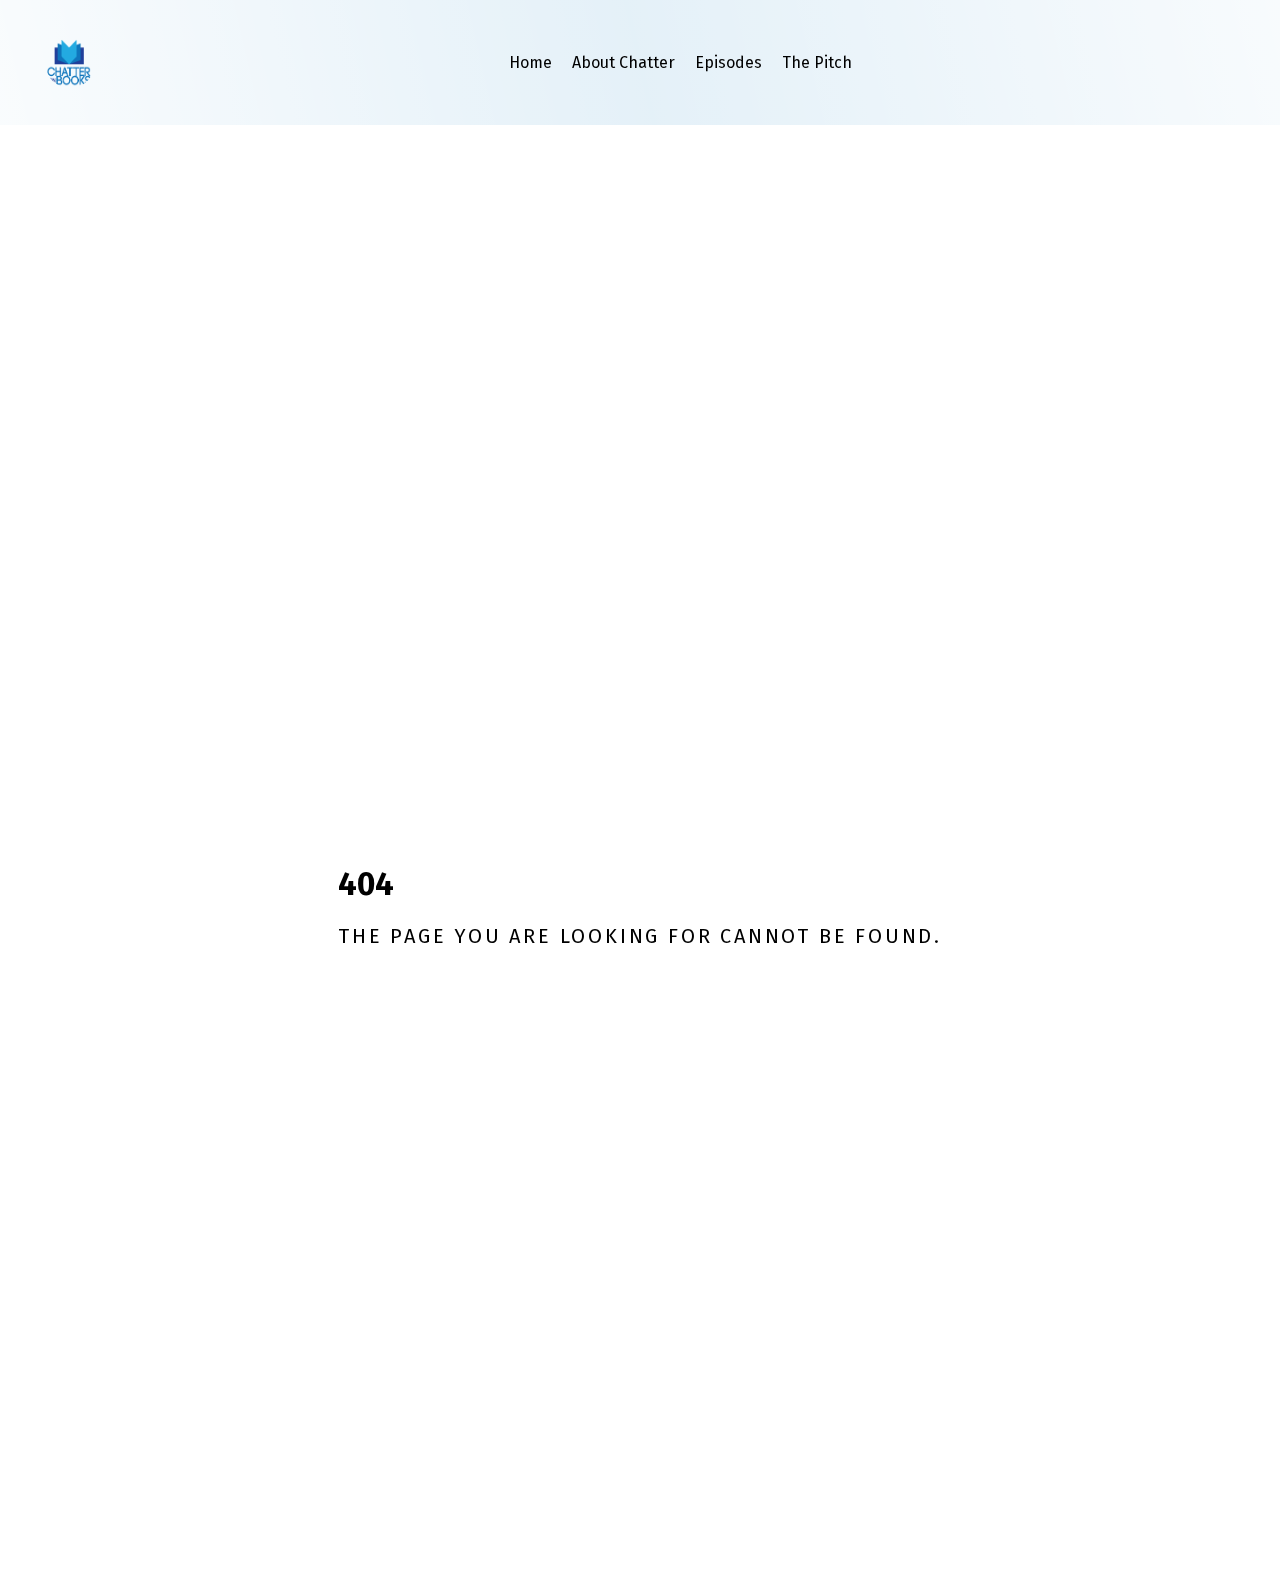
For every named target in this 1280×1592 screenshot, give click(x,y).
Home (530, 62)
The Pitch (817, 62)
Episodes (728, 62)
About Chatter (623, 62)
